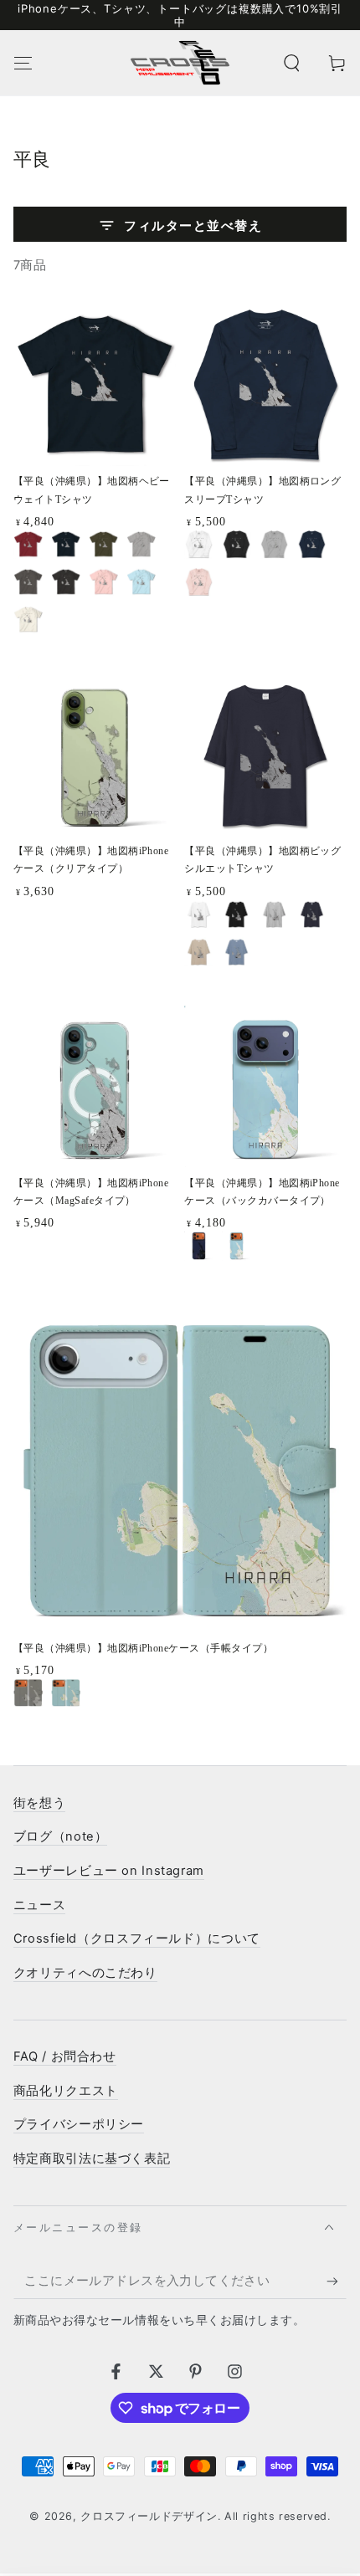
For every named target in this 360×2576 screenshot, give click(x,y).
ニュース (40, 1905)
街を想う (40, 1803)
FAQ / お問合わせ (65, 2056)
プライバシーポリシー (79, 2124)
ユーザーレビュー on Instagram (109, 1871)
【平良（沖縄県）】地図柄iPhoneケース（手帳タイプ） (143, 1648)
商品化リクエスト (66, 2091)
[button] (292, 63)
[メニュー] (23, 63)
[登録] (337, 2282)
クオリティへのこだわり (85, 1973)
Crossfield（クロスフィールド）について (137, 1938)
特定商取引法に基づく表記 (92, 2159)
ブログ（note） (61, 1836)
